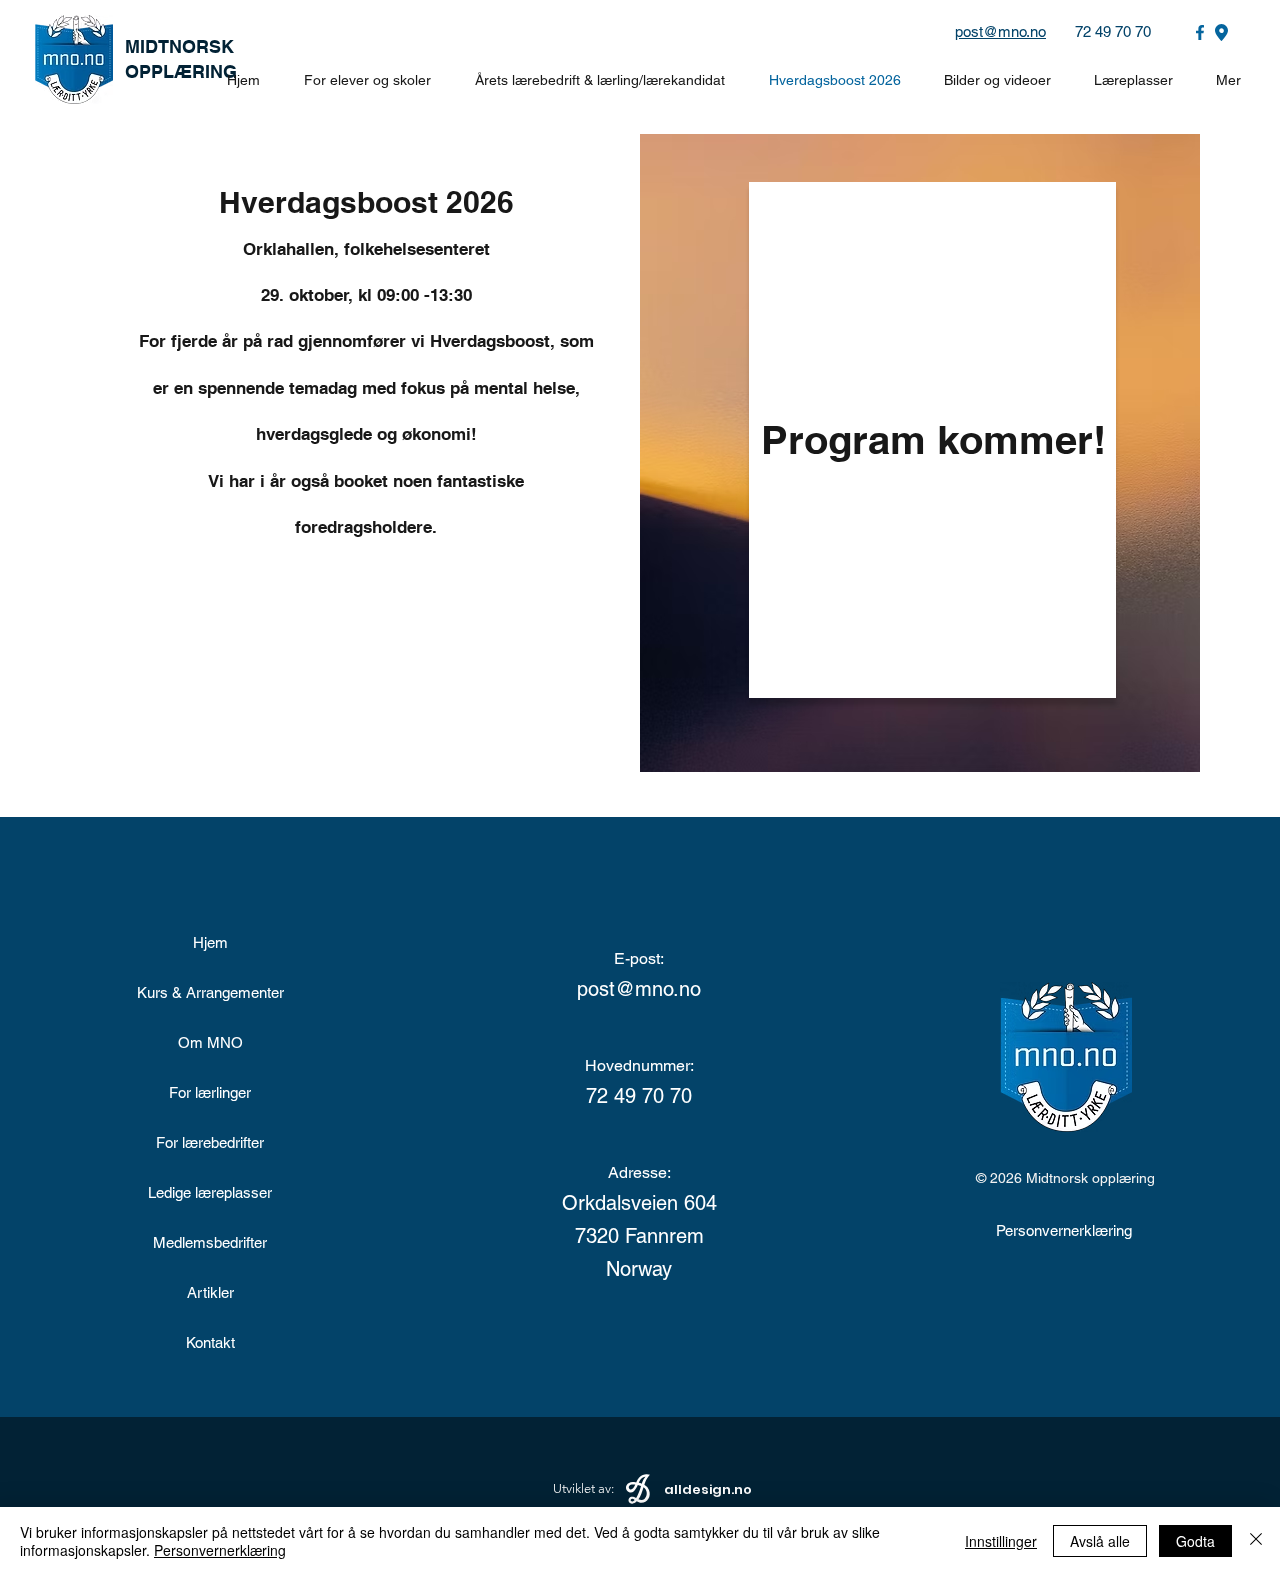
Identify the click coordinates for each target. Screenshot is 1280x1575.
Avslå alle (1100, 1541)
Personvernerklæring (220, 1550)
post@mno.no (1000, 31)
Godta (1195, 1541)
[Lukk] (1256, 1541)
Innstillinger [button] (1001, 1541)
